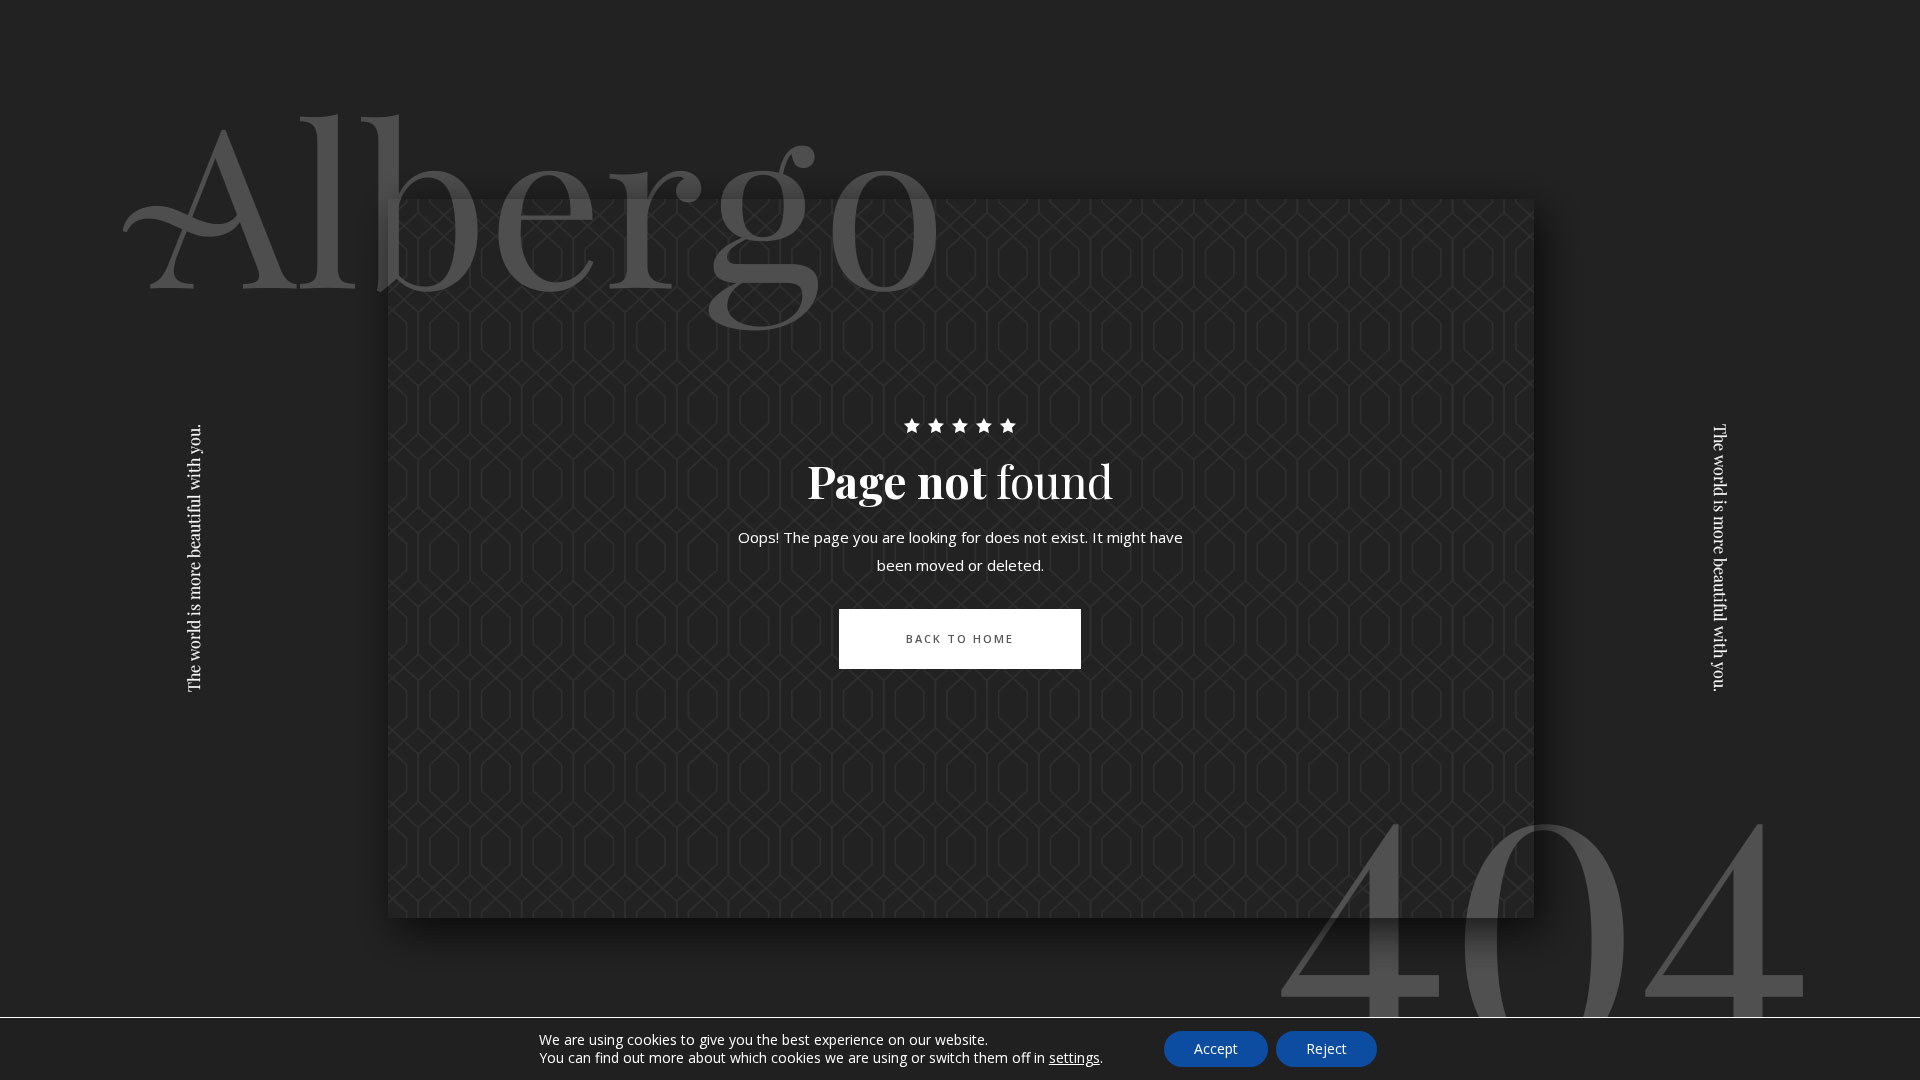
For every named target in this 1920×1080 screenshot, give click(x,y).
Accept (1216, 1048)
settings (1074, 1058)
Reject (1326, 1048)
